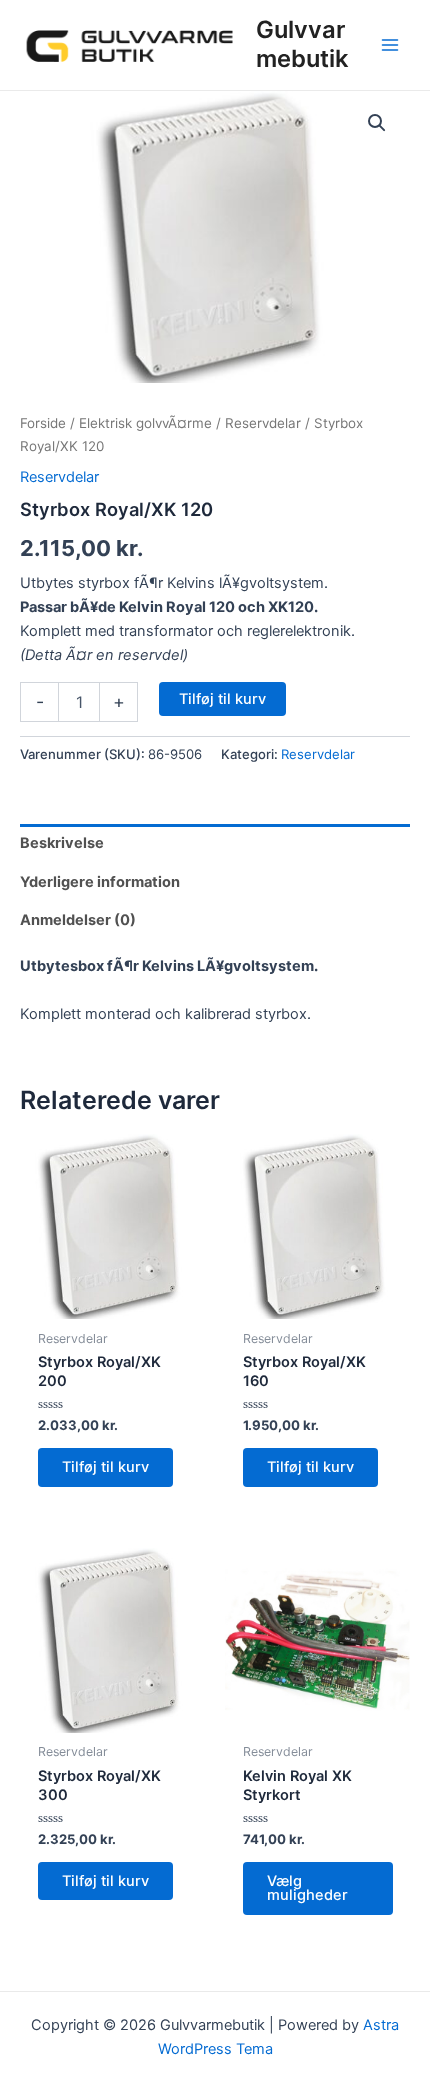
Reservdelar (263, 423)
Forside (43, 423)
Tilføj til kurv (222, 699)
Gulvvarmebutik (302, 43)
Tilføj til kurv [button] (105, 1467)
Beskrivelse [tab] (62, 843)
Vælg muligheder (307, 1888)
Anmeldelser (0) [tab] (78, 920)
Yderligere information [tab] (100, 882)
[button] (377, 123)
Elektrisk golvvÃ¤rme (145, 423)
